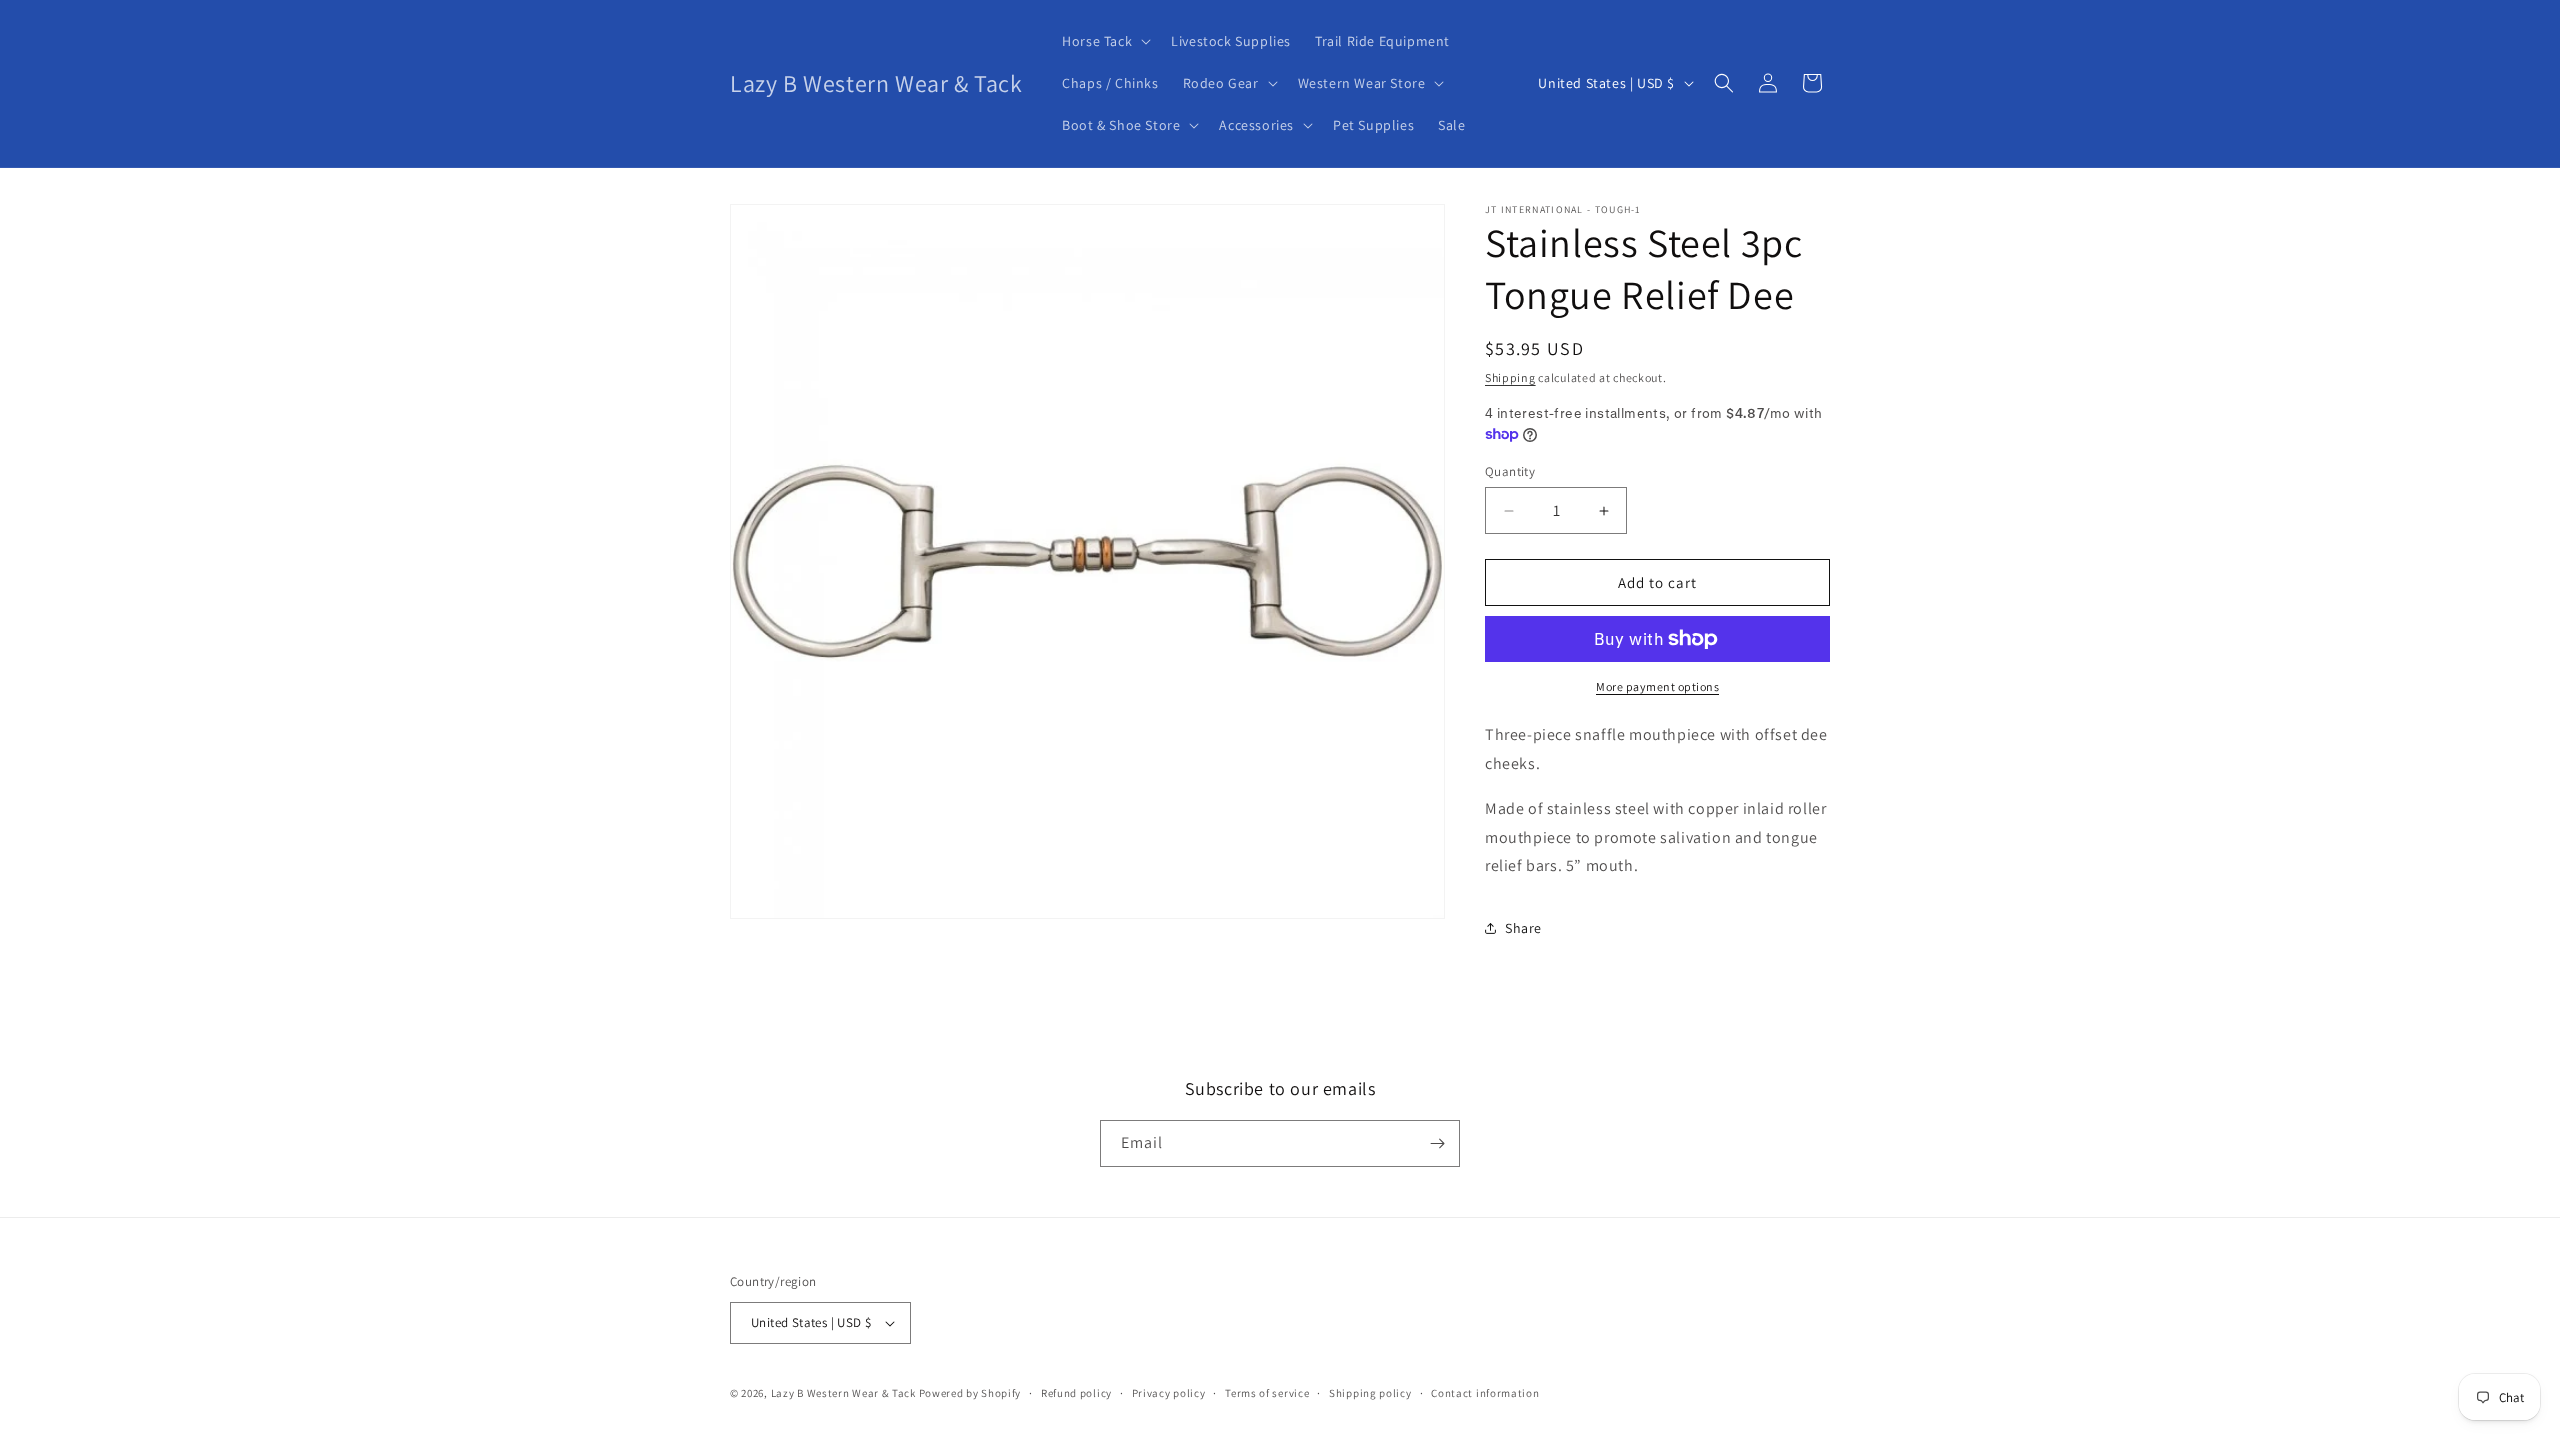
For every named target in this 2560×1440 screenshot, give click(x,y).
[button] (1104, 41)
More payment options (1657, 686)
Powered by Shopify (970, 1393)
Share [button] (1523, 928)
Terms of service (1267, 1393)
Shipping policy (1370, 1393)
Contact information (1485, 1393)
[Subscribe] (1437, 1143)
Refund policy (1076, 1393)
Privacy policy (1169, 1393)
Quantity (1510, 471)
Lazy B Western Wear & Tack (843, 1393)
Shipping (1510, 377)
